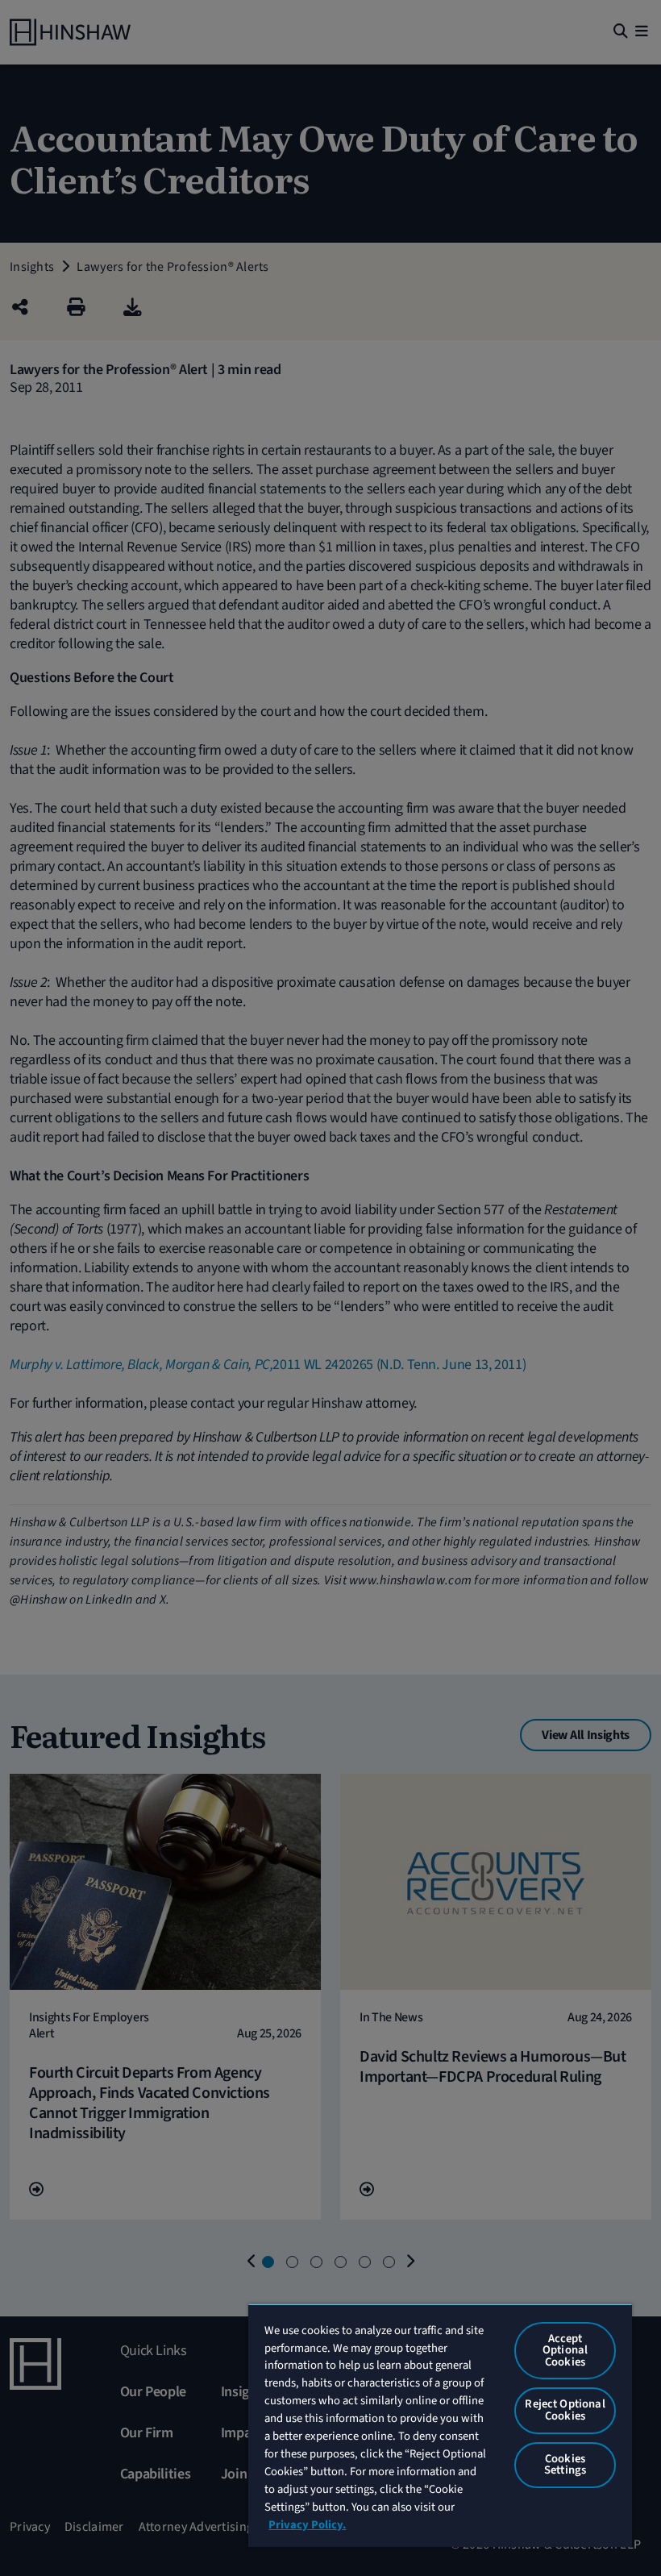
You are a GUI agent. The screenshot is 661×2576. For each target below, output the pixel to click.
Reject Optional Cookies (565, 2410)
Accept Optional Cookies (565, 2350)
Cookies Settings (565, 2465)
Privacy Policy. (307, 2525)
